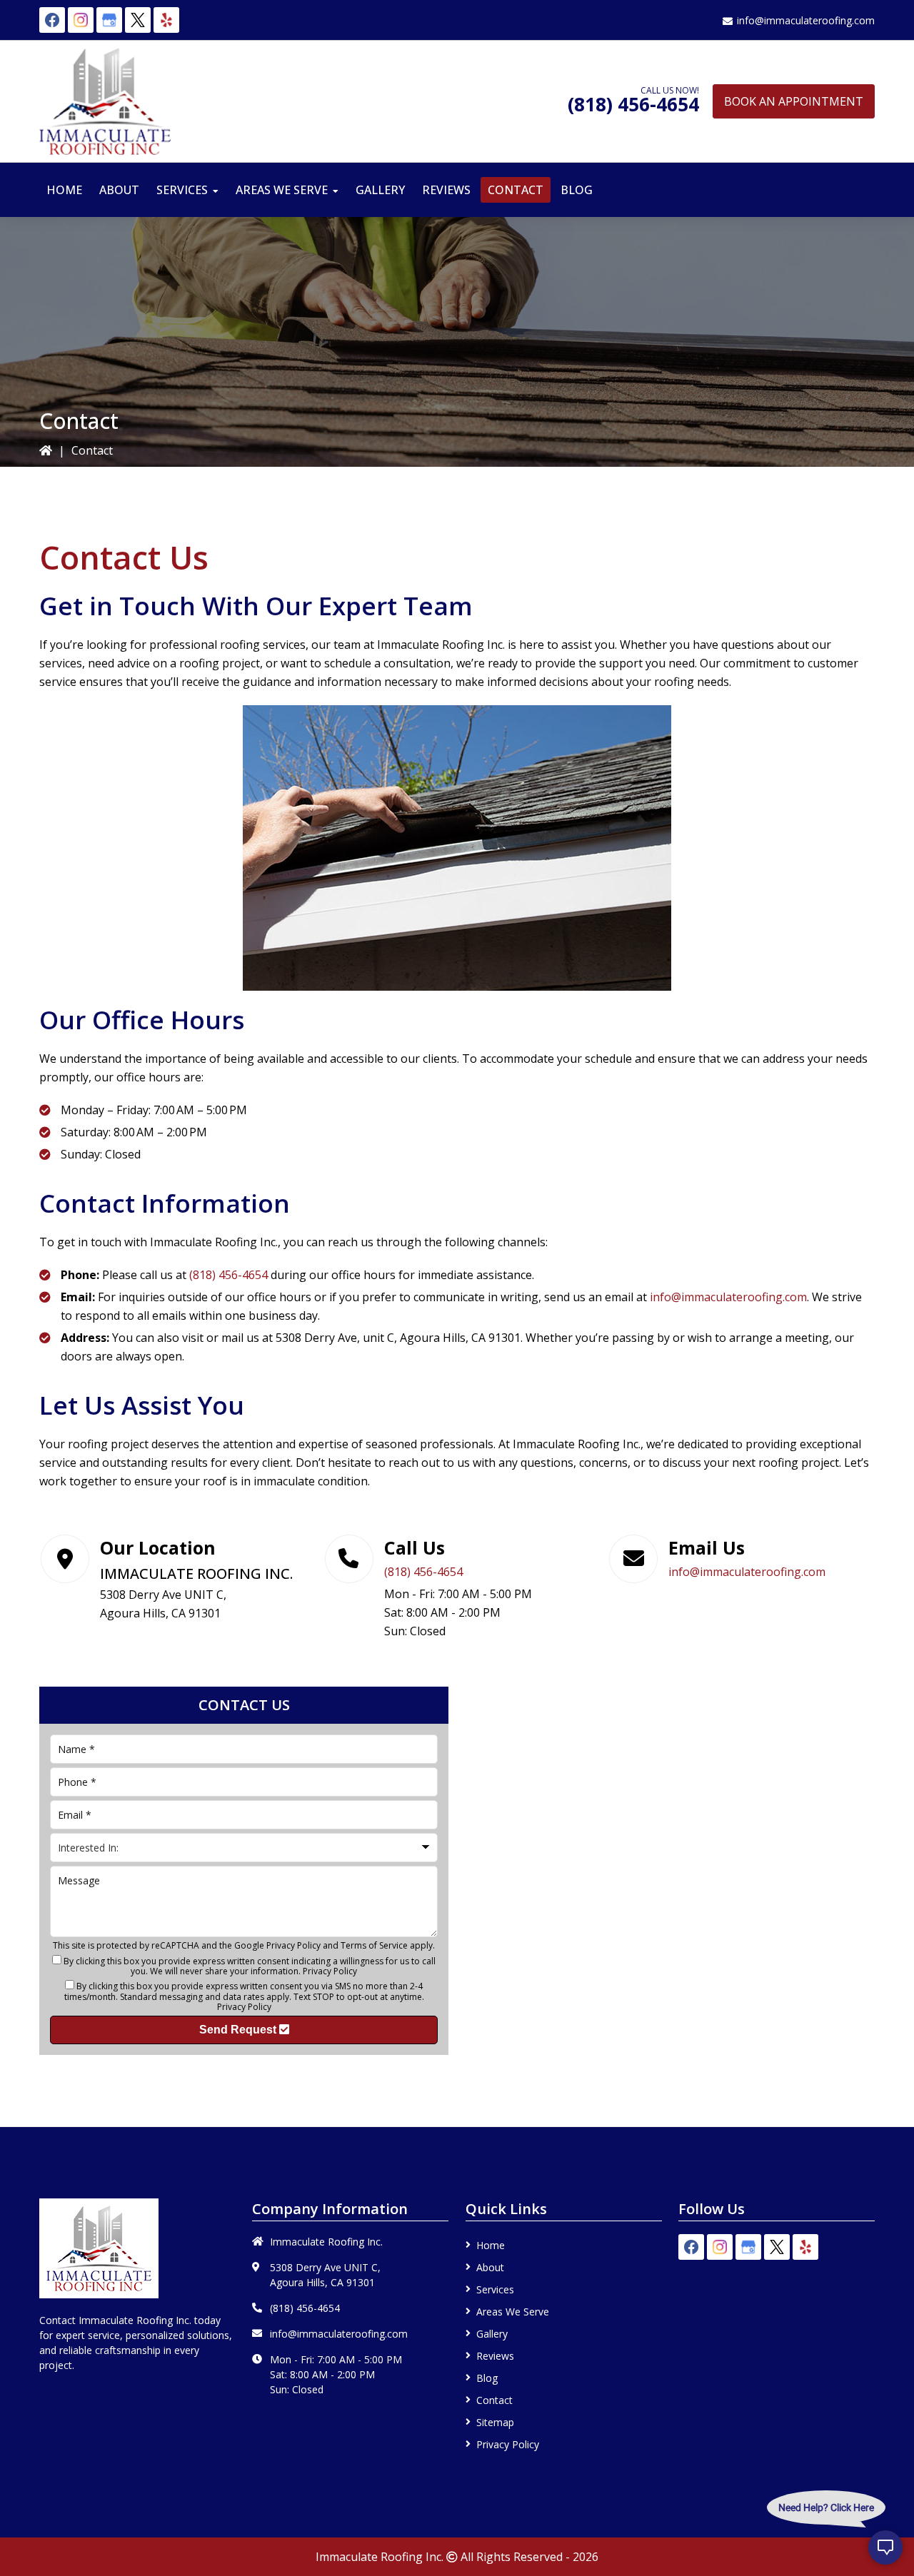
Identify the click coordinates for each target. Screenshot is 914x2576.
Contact (494, 2400)
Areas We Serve (513, 2312)
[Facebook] (52, 20)
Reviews (495, 2356)
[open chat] (885, 2547)
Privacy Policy (293, 1945)
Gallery (492, 2334)
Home (491, 2245)
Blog (487, 2378)
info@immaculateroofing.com (806, 20)
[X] (138, 20)
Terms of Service (374, 1945)
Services (495, 2289)
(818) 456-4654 (633, 104)
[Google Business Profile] (109, 20)
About (490, 2267)
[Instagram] (81, 20)
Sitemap (495, 2422)
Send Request (239, 2030)
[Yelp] (166, 20)
